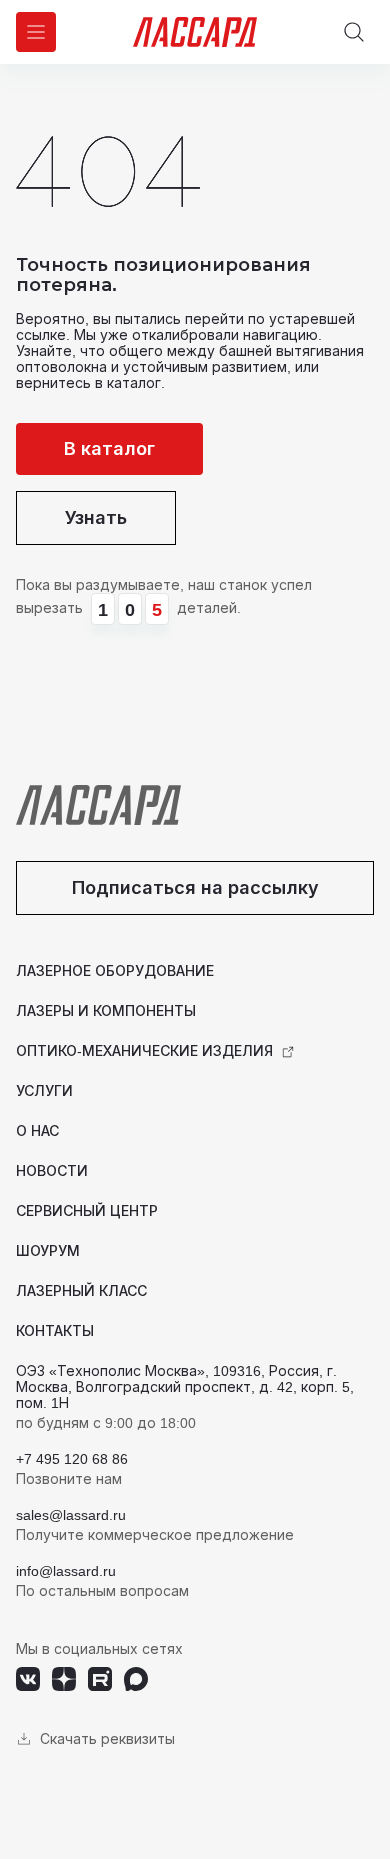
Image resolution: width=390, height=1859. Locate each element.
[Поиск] (354, 32)
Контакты (55, 1330)
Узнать (96, 517)
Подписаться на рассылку (195, 887)
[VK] (28, 1679)
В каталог (109, 448)
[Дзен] (64, 1679)
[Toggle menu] (36, 32)
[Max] (136, 1679)
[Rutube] (100, 1679)
